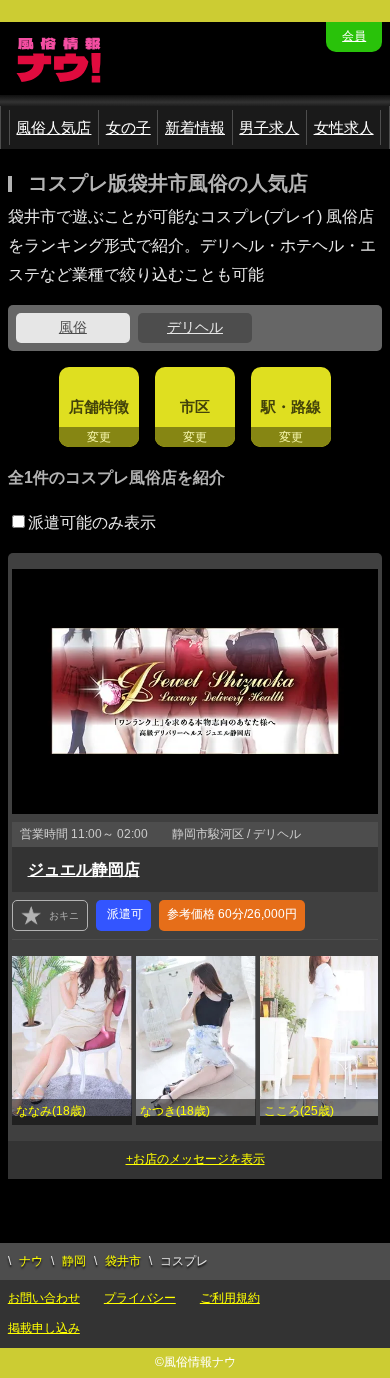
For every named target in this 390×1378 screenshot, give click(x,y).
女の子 (128, 127)
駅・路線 (291, 406)
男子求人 (269, 127)
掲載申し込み (44, 1328)
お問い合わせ (44, 1298)
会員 (354, 36)
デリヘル (195, 327)
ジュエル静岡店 (84, 869)
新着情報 (195, 127)
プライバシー (140, 1298)
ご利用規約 (230, 1298)
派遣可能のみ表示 (92, 522)
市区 (195, 406)
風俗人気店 (53, 127)
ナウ (31, 1261)
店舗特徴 (99, 406)
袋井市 (123, 1261)
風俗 (73, 327)
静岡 (74, 1261)
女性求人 (344, 127)
